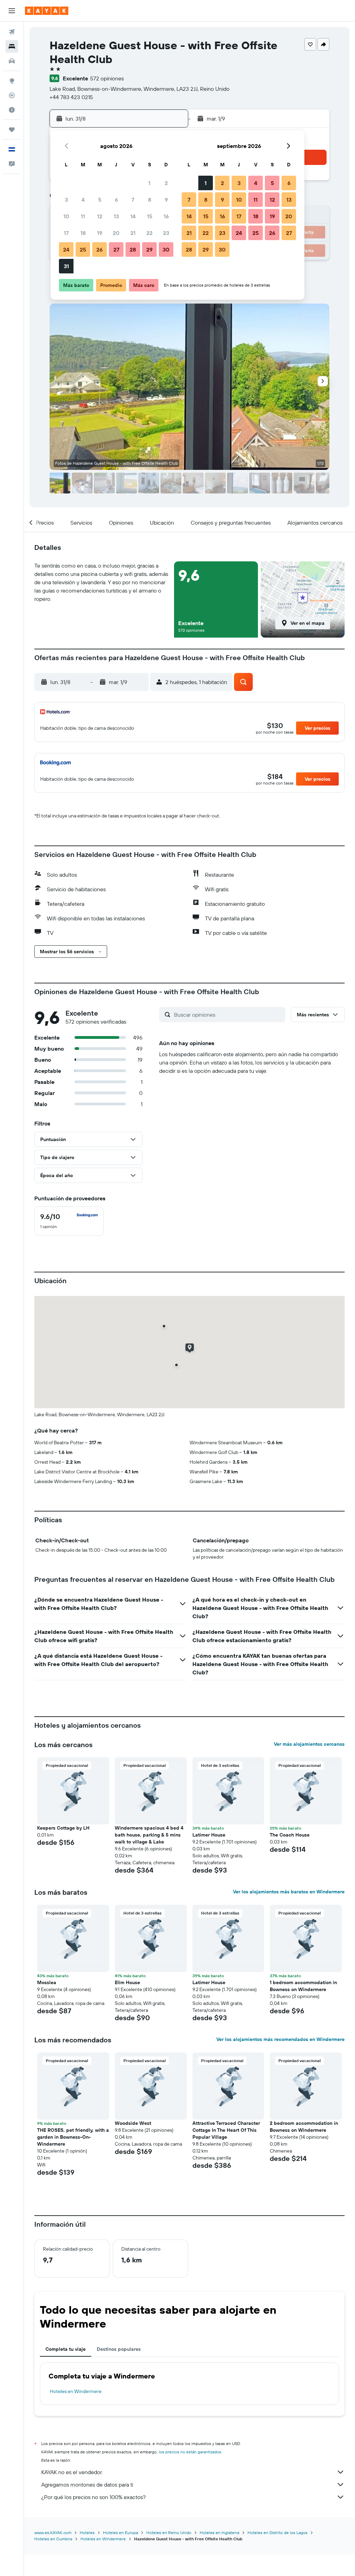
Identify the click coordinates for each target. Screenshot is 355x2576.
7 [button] (133, 200)
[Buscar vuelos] (12, 32)
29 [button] (149, 249)
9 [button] (166, 200)
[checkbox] (69, 1221)
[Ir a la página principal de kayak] (47, 11)
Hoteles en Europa (120, 2533)
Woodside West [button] (133, 2123)
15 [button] (150, 216)
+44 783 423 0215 (71, 97)
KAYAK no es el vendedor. (72, 2472)
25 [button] (83, 249)
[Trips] (12, 130)
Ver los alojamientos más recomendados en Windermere (280, 2039)
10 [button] (66, 216)
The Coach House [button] (290, 1835)
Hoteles (87, 2533)
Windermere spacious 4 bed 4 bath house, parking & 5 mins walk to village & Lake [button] (149, 1835)
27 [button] (116, 249)
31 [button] (66, 266)
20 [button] (116, 233)
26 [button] (99, 249)
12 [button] (100, 216)
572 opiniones (107, 78)
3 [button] (66, 200)
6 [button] (116, 200)
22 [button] (149, 233)
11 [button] (83, 216)
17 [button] (66, 233)
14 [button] (133, 216)
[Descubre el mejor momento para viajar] (12, 110)
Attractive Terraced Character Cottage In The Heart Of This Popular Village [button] (226, 2130)
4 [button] (83, 200)
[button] (12, 11)
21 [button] (133, 233)
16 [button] (166, 216)
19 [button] (100, 233)
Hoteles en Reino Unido (169, 2533)
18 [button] (83, 233)
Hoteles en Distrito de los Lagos (278, 2533)
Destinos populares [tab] (119, 2349)
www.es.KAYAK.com (53, 2533)
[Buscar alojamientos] (12, 46)
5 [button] (100, 200)
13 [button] (116, 216)
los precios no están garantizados (190, 2452)
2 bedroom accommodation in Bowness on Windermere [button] (304, 2127)
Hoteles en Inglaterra (219, 2533)
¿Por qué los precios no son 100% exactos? (93, 2497)
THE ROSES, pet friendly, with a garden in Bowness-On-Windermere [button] (73, 2137)
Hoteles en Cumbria (53, 2539)
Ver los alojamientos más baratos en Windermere (289, 1892)
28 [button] (133, 249)
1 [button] (149, 183)
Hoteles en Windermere (76, 2391)
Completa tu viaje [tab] (66, 2349)
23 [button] (166, 233)
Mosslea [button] (47, 1982)
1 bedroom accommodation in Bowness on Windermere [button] (303, 1986)
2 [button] (166, 183)
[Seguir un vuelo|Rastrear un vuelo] (12, 95)
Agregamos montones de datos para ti (87, 2485)
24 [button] (66, 249)
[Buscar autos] (12, 61)
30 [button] (166, 249)
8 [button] (150, 200)
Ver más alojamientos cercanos (309, 1744)
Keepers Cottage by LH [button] (63, 1828)
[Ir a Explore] (12, 81)
